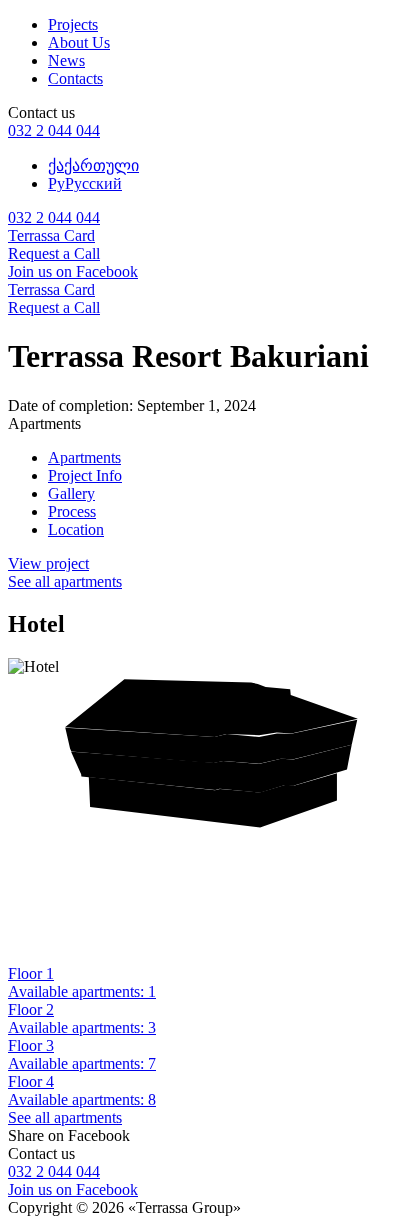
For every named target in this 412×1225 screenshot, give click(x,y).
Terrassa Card (51, 235)
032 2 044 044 (54, 130)
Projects (73, 24)
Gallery (71, 493)
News (66, 60)
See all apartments (65, 581)
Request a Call (54, 253)
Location (76, 529)
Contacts (75, 78)
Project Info (85, 475)
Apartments (84, 457)
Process (72, 511)
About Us (79, 42)
